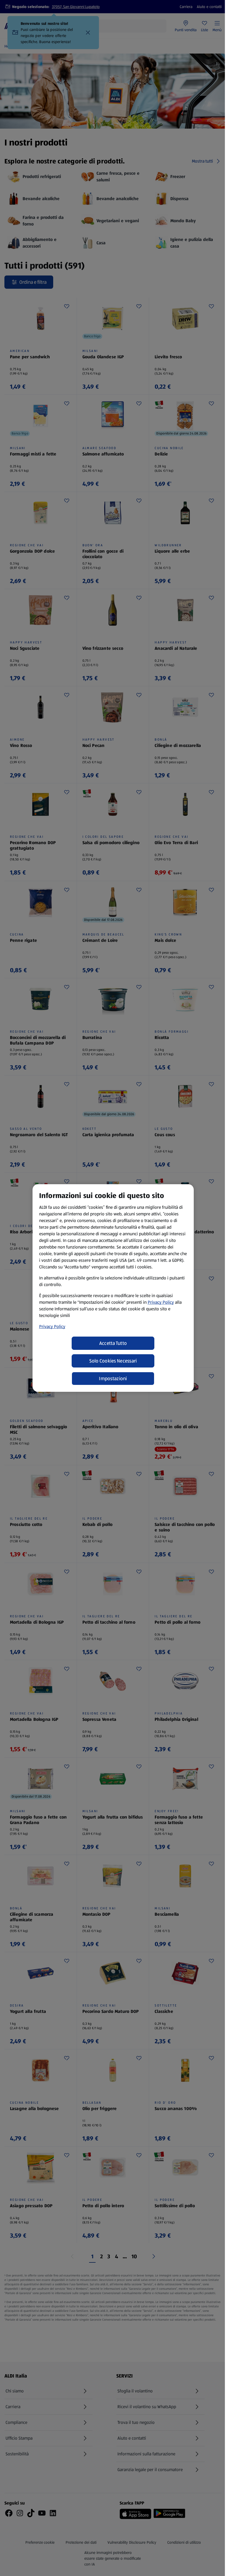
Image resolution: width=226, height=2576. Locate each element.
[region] (113, 1288)
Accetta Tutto (113, 1343)
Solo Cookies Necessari (113, 1361)
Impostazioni (113, 1379)
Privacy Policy (161, 1302)
